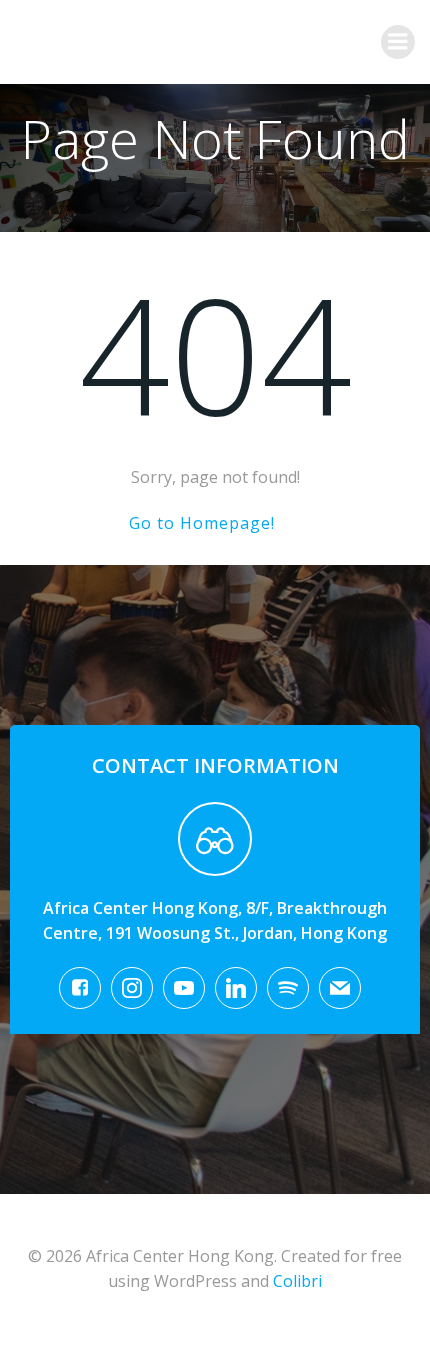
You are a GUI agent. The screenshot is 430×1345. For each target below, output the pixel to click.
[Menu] (398, 42)
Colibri (297, 1281)
